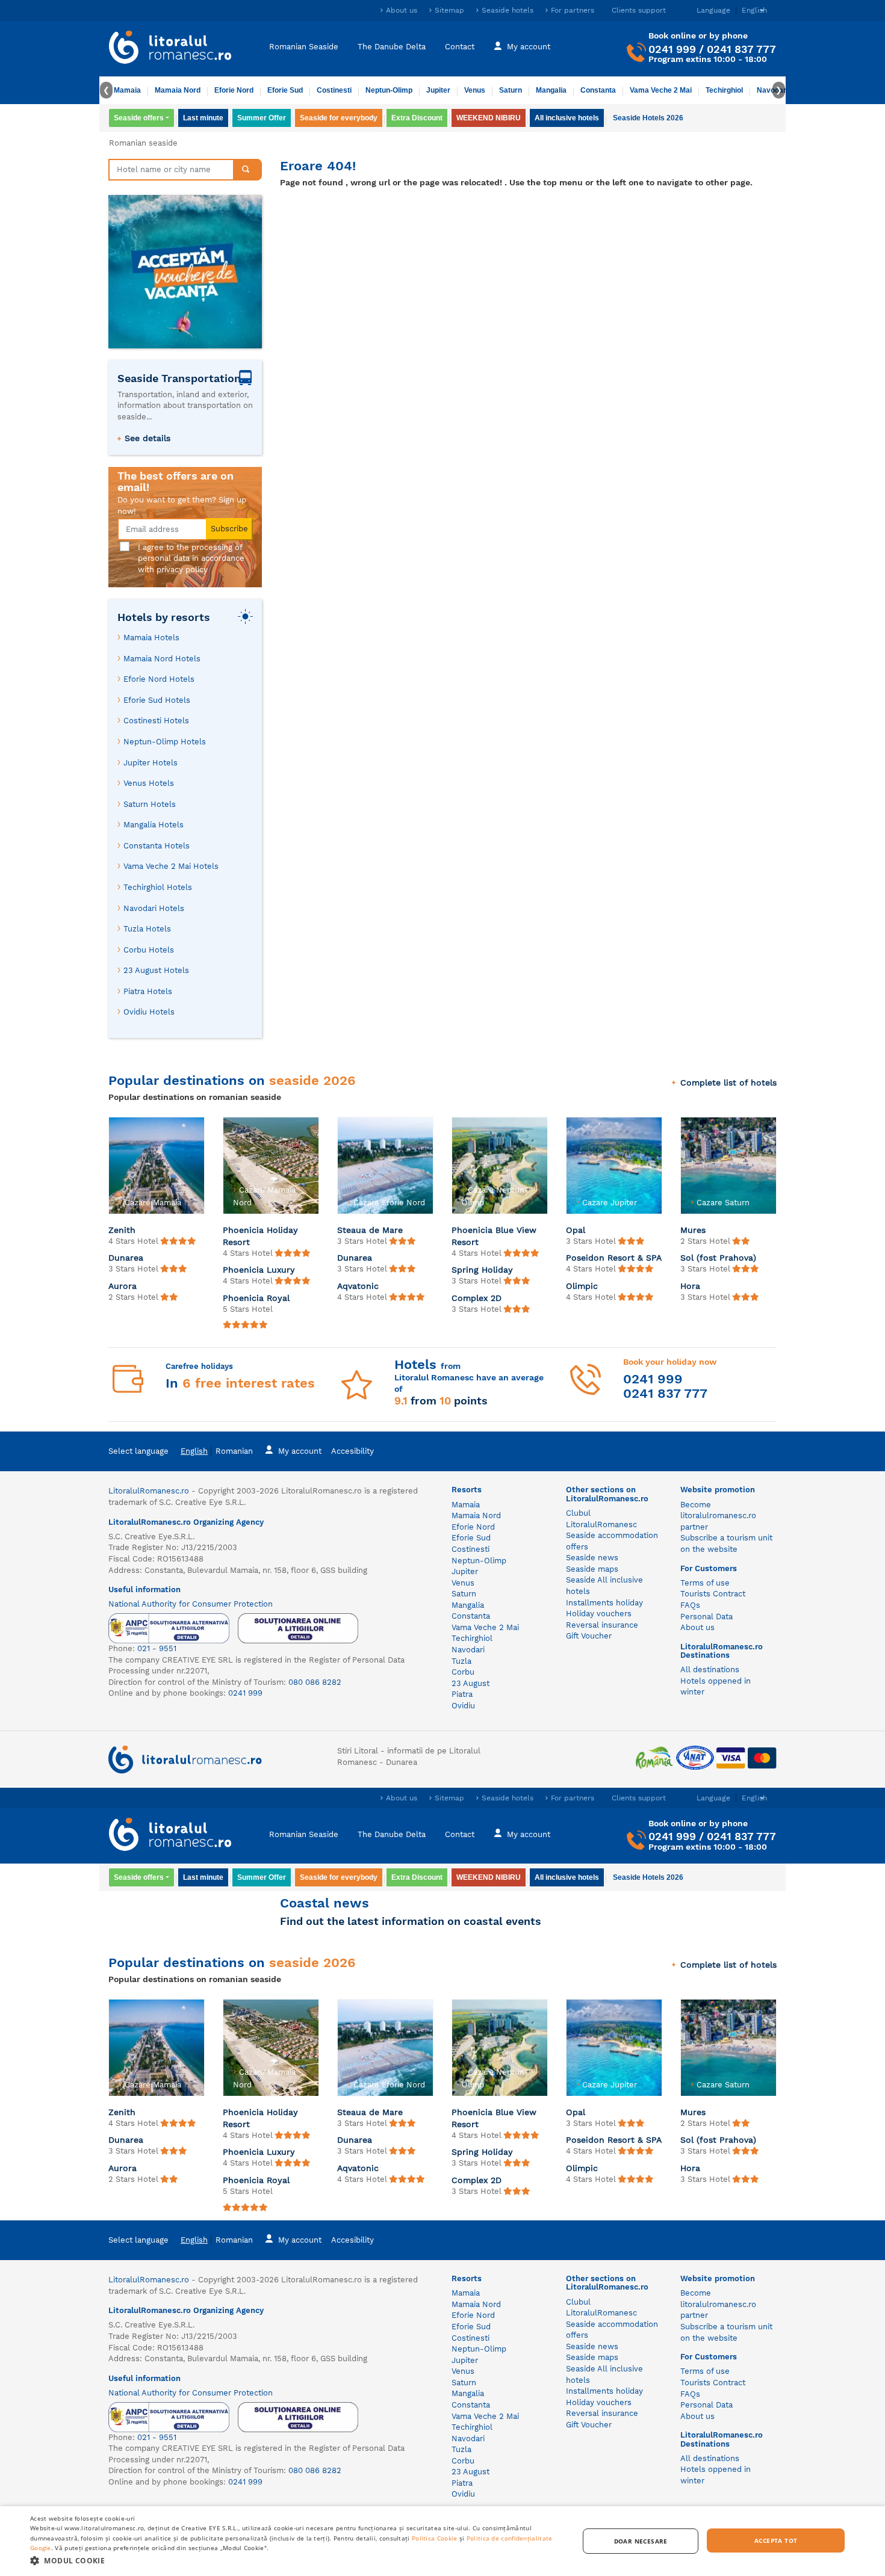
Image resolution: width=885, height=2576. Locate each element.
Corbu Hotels (149, 950)
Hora (690, 1286)
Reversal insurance (602, 1625)
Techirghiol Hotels (158, 887)
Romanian (234, 1451)
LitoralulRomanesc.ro (149, 1491)
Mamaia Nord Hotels (162, 659)
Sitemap (449, 10)
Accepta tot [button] (776, 2540)
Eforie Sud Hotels (157, 700)
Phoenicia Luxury (259, 1270)
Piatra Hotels (148, 991)
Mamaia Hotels (151, 638)
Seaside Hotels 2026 (648, 118)
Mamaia (127, 90)
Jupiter (438, 90)
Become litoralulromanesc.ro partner (718, 1516)
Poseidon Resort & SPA (614, 1258)
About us (402, 10)
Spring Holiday (482, 1270)
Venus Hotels (149, 783)
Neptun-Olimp (389, 90)
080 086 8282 (315, 1682)
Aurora (123, 1286)
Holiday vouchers (599, 1614)
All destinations (710, 1669)
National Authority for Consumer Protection (191, 1604)
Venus (475, 90)
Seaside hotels (508, 10)
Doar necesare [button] (641, 2541)
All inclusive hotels (567, 118)
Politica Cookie (435, 2538)
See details (147, 438)
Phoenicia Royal (256, 1298)
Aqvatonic (358, 1286)
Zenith (122, 1230)
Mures (693, 1230)
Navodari (468, 1650)
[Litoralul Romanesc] (170, 49)
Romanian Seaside (304, 47)
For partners (573, 10)
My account (529, 47)
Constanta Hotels (157, 846)
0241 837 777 (741, 49)
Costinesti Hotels (156, 721)
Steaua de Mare (370, 1230)
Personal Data (706, 1617)
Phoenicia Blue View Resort (494, 1236)
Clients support (639, 10)
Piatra (462, 1694)
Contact (460, 47)
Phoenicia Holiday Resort (260, 1236)
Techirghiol (724, 90)
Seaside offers (139, 118)
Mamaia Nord (178, 90)
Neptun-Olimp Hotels (165, 742)
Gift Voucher (589, 1636)
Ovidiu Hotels (149, 1012)
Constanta (598, 90)
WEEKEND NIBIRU (489, 118)
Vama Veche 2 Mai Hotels (171, 866)
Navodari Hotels (154, 908)
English (194, 1451)
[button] (296, 2560)
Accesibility (352, 1451)
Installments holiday (604, 1603)
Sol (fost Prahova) (718, 1258)
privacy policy (182, 570)
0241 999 (672, 49)
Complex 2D (477, 1298)
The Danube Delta (392, 47)
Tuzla (461, 1661)
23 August (470, 1683)
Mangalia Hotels (154, 825)
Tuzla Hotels (147, 929)
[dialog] (442, 2541)
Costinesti (334, 90)
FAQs (690, 1605)
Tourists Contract (713, 1594)
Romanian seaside (143, 143)
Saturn (511, 90)
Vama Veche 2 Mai (661, 90)
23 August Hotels (156, 970)
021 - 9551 (157, 1648)
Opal (576, 1230)
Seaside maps (592, 1569)
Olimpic (582, 1286)
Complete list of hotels (728, 1083)
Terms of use (705, 1583)
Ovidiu (463, 1706)
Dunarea (126, 1258)
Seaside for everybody (339, 118)
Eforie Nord (234, 90)
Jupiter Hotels (151, 763)
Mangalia (551, 90)
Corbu (463, 1672)
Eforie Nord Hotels (159, 679)
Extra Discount (417, 118)
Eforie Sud (285, 90)
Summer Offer (262, 118)
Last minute (203, 118)
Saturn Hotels (150, 804)
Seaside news (592, 1558)
